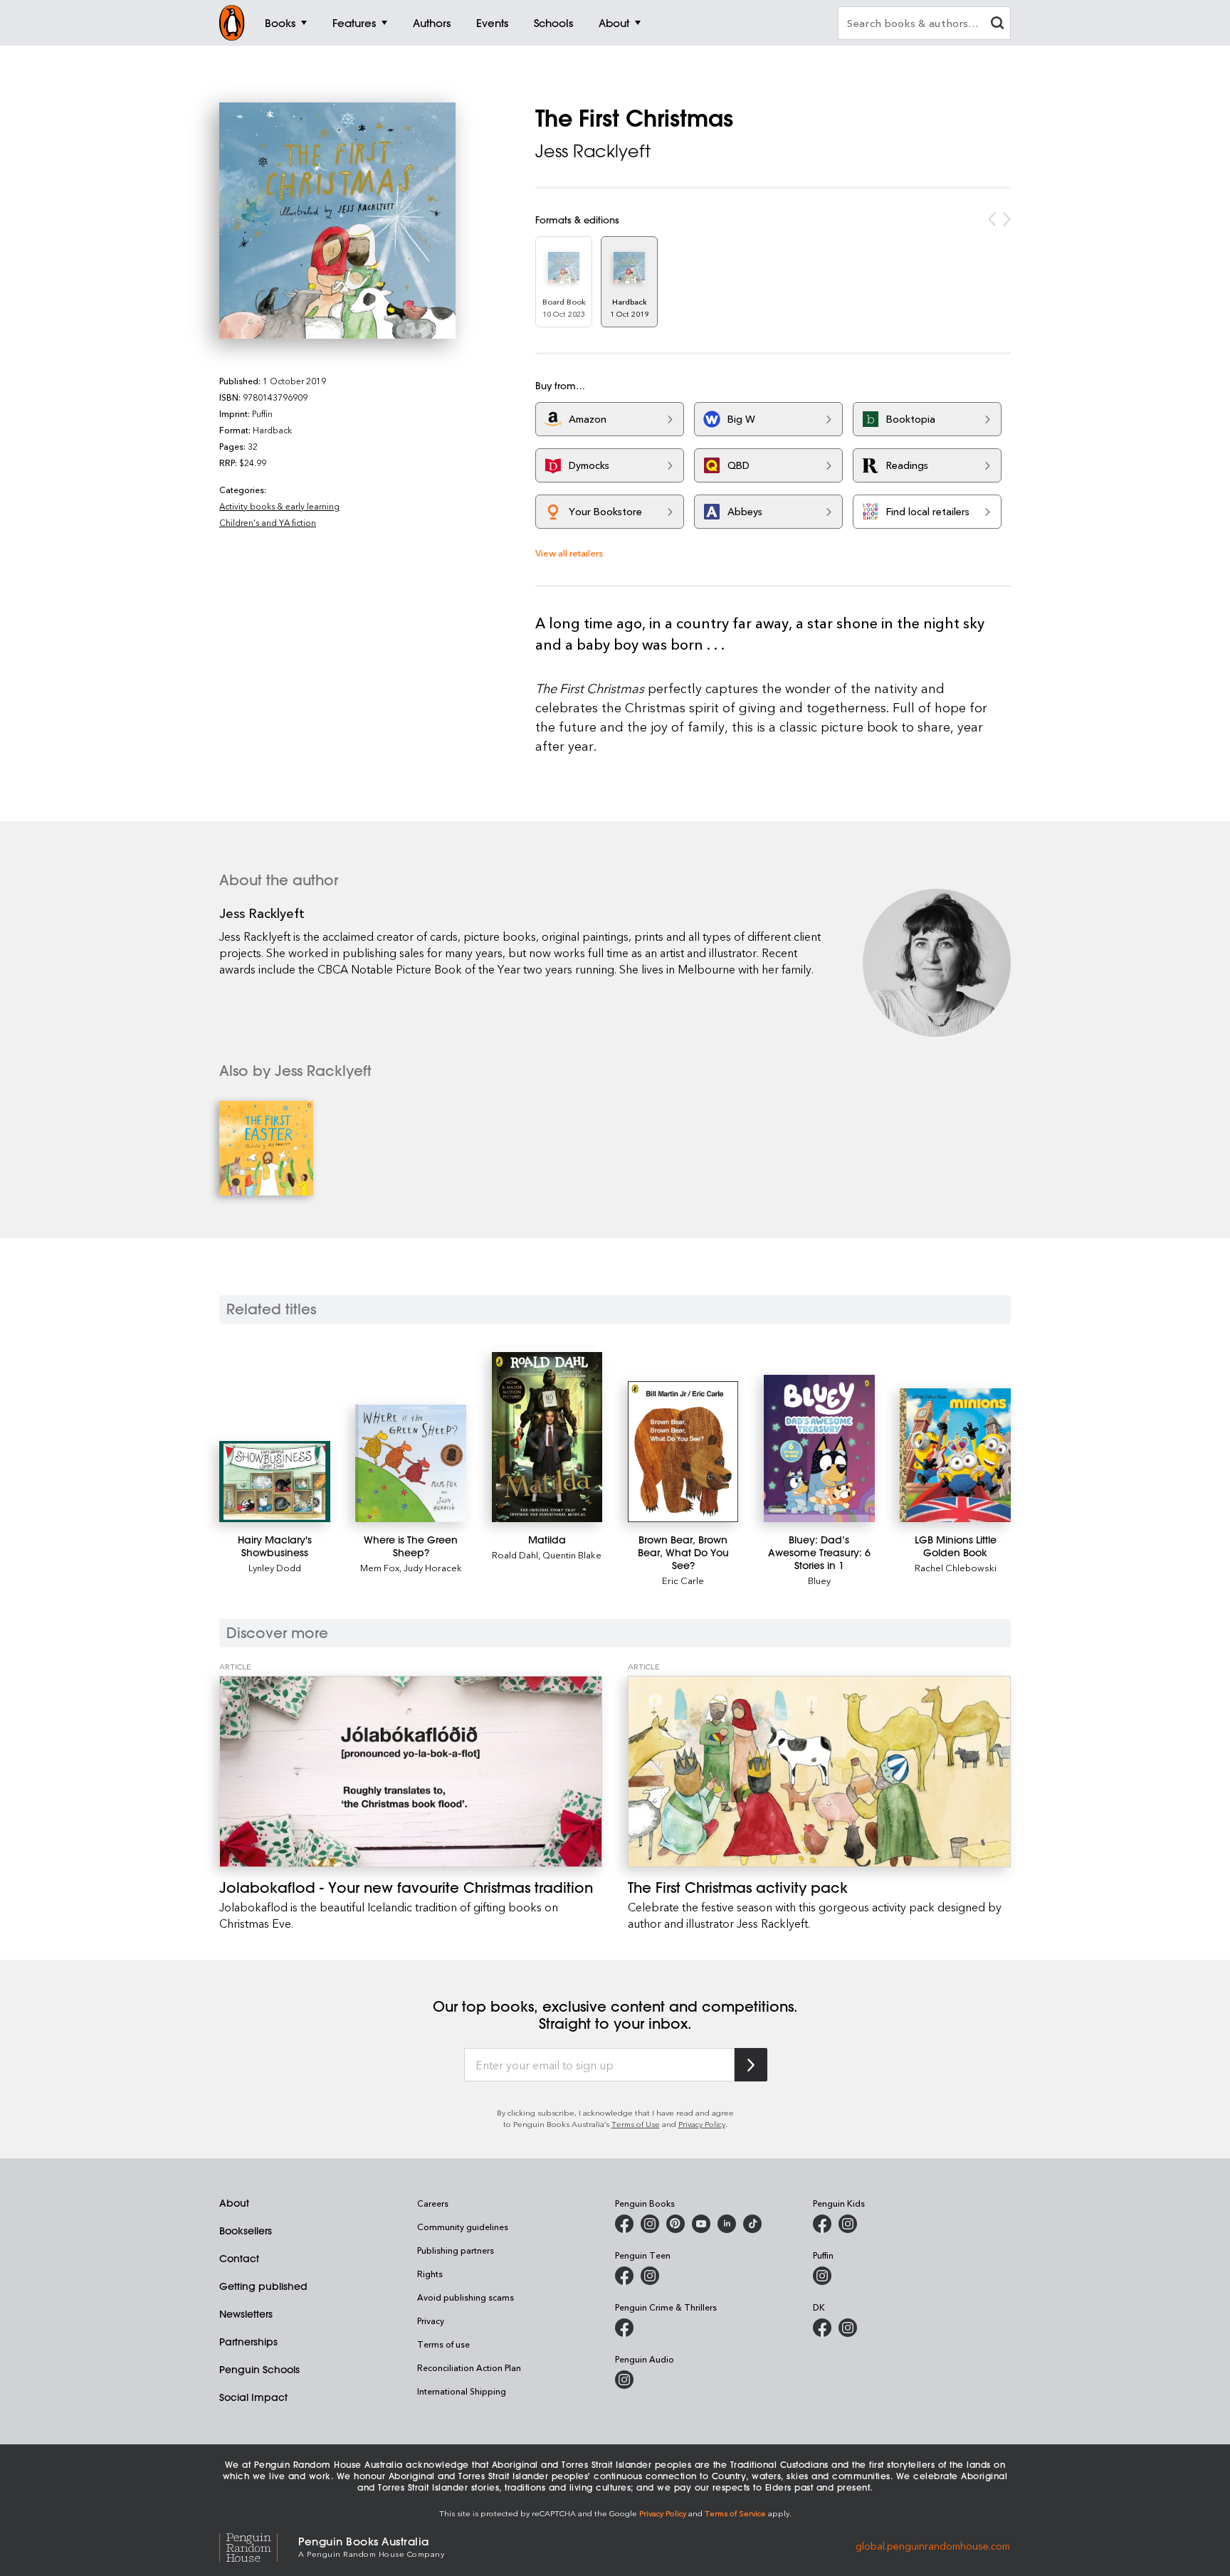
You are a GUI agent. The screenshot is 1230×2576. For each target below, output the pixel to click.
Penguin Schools (259, 2370)
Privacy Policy (702, 2124)
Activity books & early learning (279, 506)
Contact (239, 2259)
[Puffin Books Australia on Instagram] (822, 2276)
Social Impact (253, 2397)
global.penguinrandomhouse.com (933, 2546)
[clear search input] (997, 25)
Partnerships (248, 2342)
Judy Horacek (433, 1567)
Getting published (263, 2286)
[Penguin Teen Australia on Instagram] (650, 2276)
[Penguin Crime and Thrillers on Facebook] (624, 2328)
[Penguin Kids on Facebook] (822, 2224)
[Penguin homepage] (232, 23)
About (234, 2203)
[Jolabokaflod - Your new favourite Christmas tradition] (411, 1772)
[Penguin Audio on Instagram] (624, 2380)
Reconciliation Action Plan (469, 2368)
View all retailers (569, 553)
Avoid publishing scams (466, 2297)
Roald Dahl (515, 1554)
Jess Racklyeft (593, 151)
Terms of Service (735, 2513)
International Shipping (462, 2391)
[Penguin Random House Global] (259, 2546)
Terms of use (443, 2344)
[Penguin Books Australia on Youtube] (701, 2224)
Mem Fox (380, 1567)
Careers (433, 2203)
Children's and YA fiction (268, 522)
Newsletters (246, 2314)
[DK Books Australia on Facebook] (822, 2328)
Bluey (819, 1580)
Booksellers (246, 2231)
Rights (430, 2274)
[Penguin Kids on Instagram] (848, 2224)
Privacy (431, 2321)
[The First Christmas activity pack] (819, 1772)
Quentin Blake (572, 1554)
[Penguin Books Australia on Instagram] (650, 2224)
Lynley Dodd (275, 1567)
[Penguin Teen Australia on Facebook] (624, 2276)
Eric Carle (683, 1580)
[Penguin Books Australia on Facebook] (624, 2224)
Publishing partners (456, 2250)
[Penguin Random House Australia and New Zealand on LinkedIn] (727, 2224)
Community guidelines (463, 2227)
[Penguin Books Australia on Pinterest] (676, 2224)
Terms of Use (636, 2124)
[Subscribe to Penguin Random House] (751, 2065)
